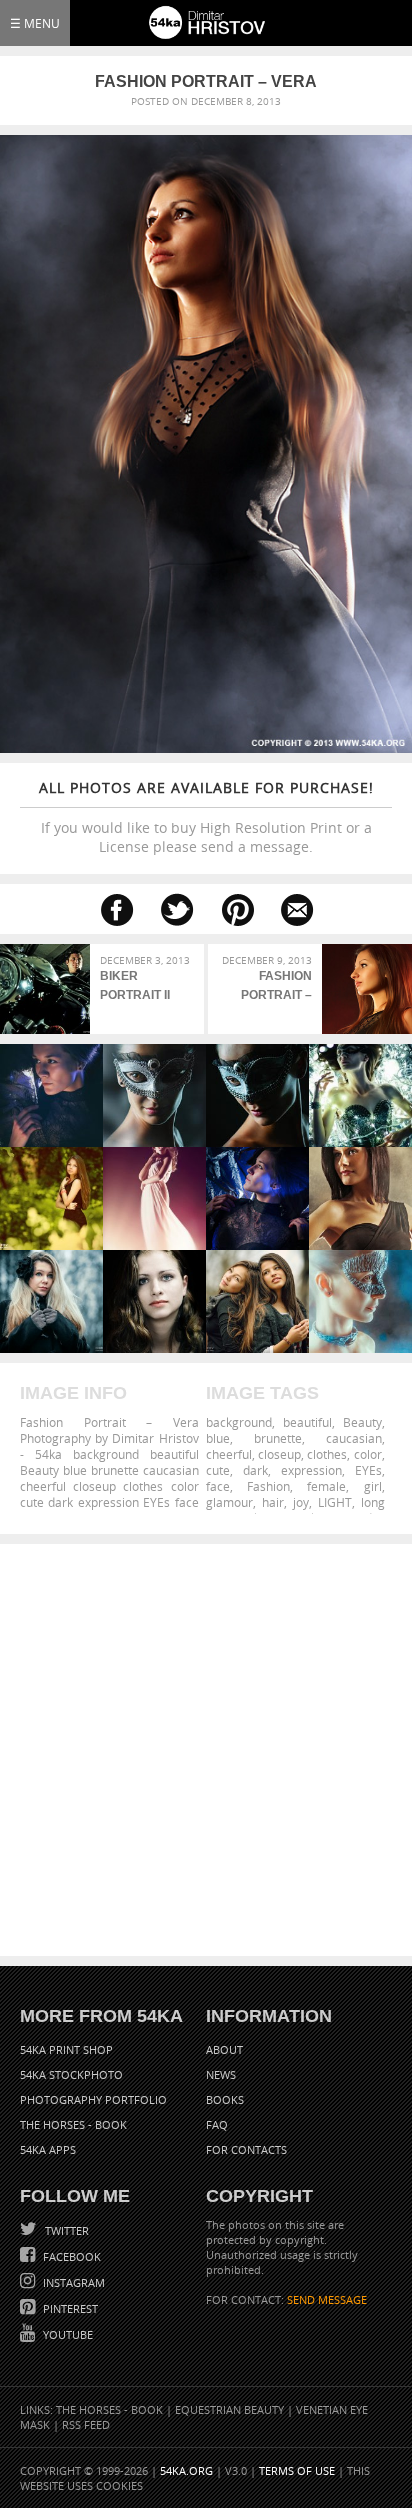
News (221, 2074)
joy (301, 1502)
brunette (278, 1438)
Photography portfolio (93, 2099)
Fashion (268, 1486)
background (239, 1422)
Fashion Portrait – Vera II (276, 988)
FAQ (217, 2124)
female (326, 1486)
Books (225, 2099)
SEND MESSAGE (327, 2299)
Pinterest (69, 2308)
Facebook (70, 2256)
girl (373, 1486)
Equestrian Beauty (229, 2409)
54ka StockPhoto (71, 2074)
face (218, 1486)
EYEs (368, 1470)
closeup (279, 1454)
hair (273, 1502)
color (368, 1454)
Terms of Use (297, 2470)
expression (311, 1470)
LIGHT (335, 1502)
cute (218, 1470)
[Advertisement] (206, 1750)
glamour (229, 1502)
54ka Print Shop (66, 2049)
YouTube (66, 2334)
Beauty (362, 1422)
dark (255, 1470)
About (224, 2049)
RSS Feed (86, 2424)
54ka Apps (48, 2149)
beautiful (307, 1422)
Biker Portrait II (135, 985)
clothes (327, 1454)
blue (218, 1438)
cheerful (229, 1454)
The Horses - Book (73, 2124)
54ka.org (186, 2470)
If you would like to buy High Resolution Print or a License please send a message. (206, 817)
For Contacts (246, 2149)
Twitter (65, 2230)
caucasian (354, 1438)
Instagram (72, 2282)
